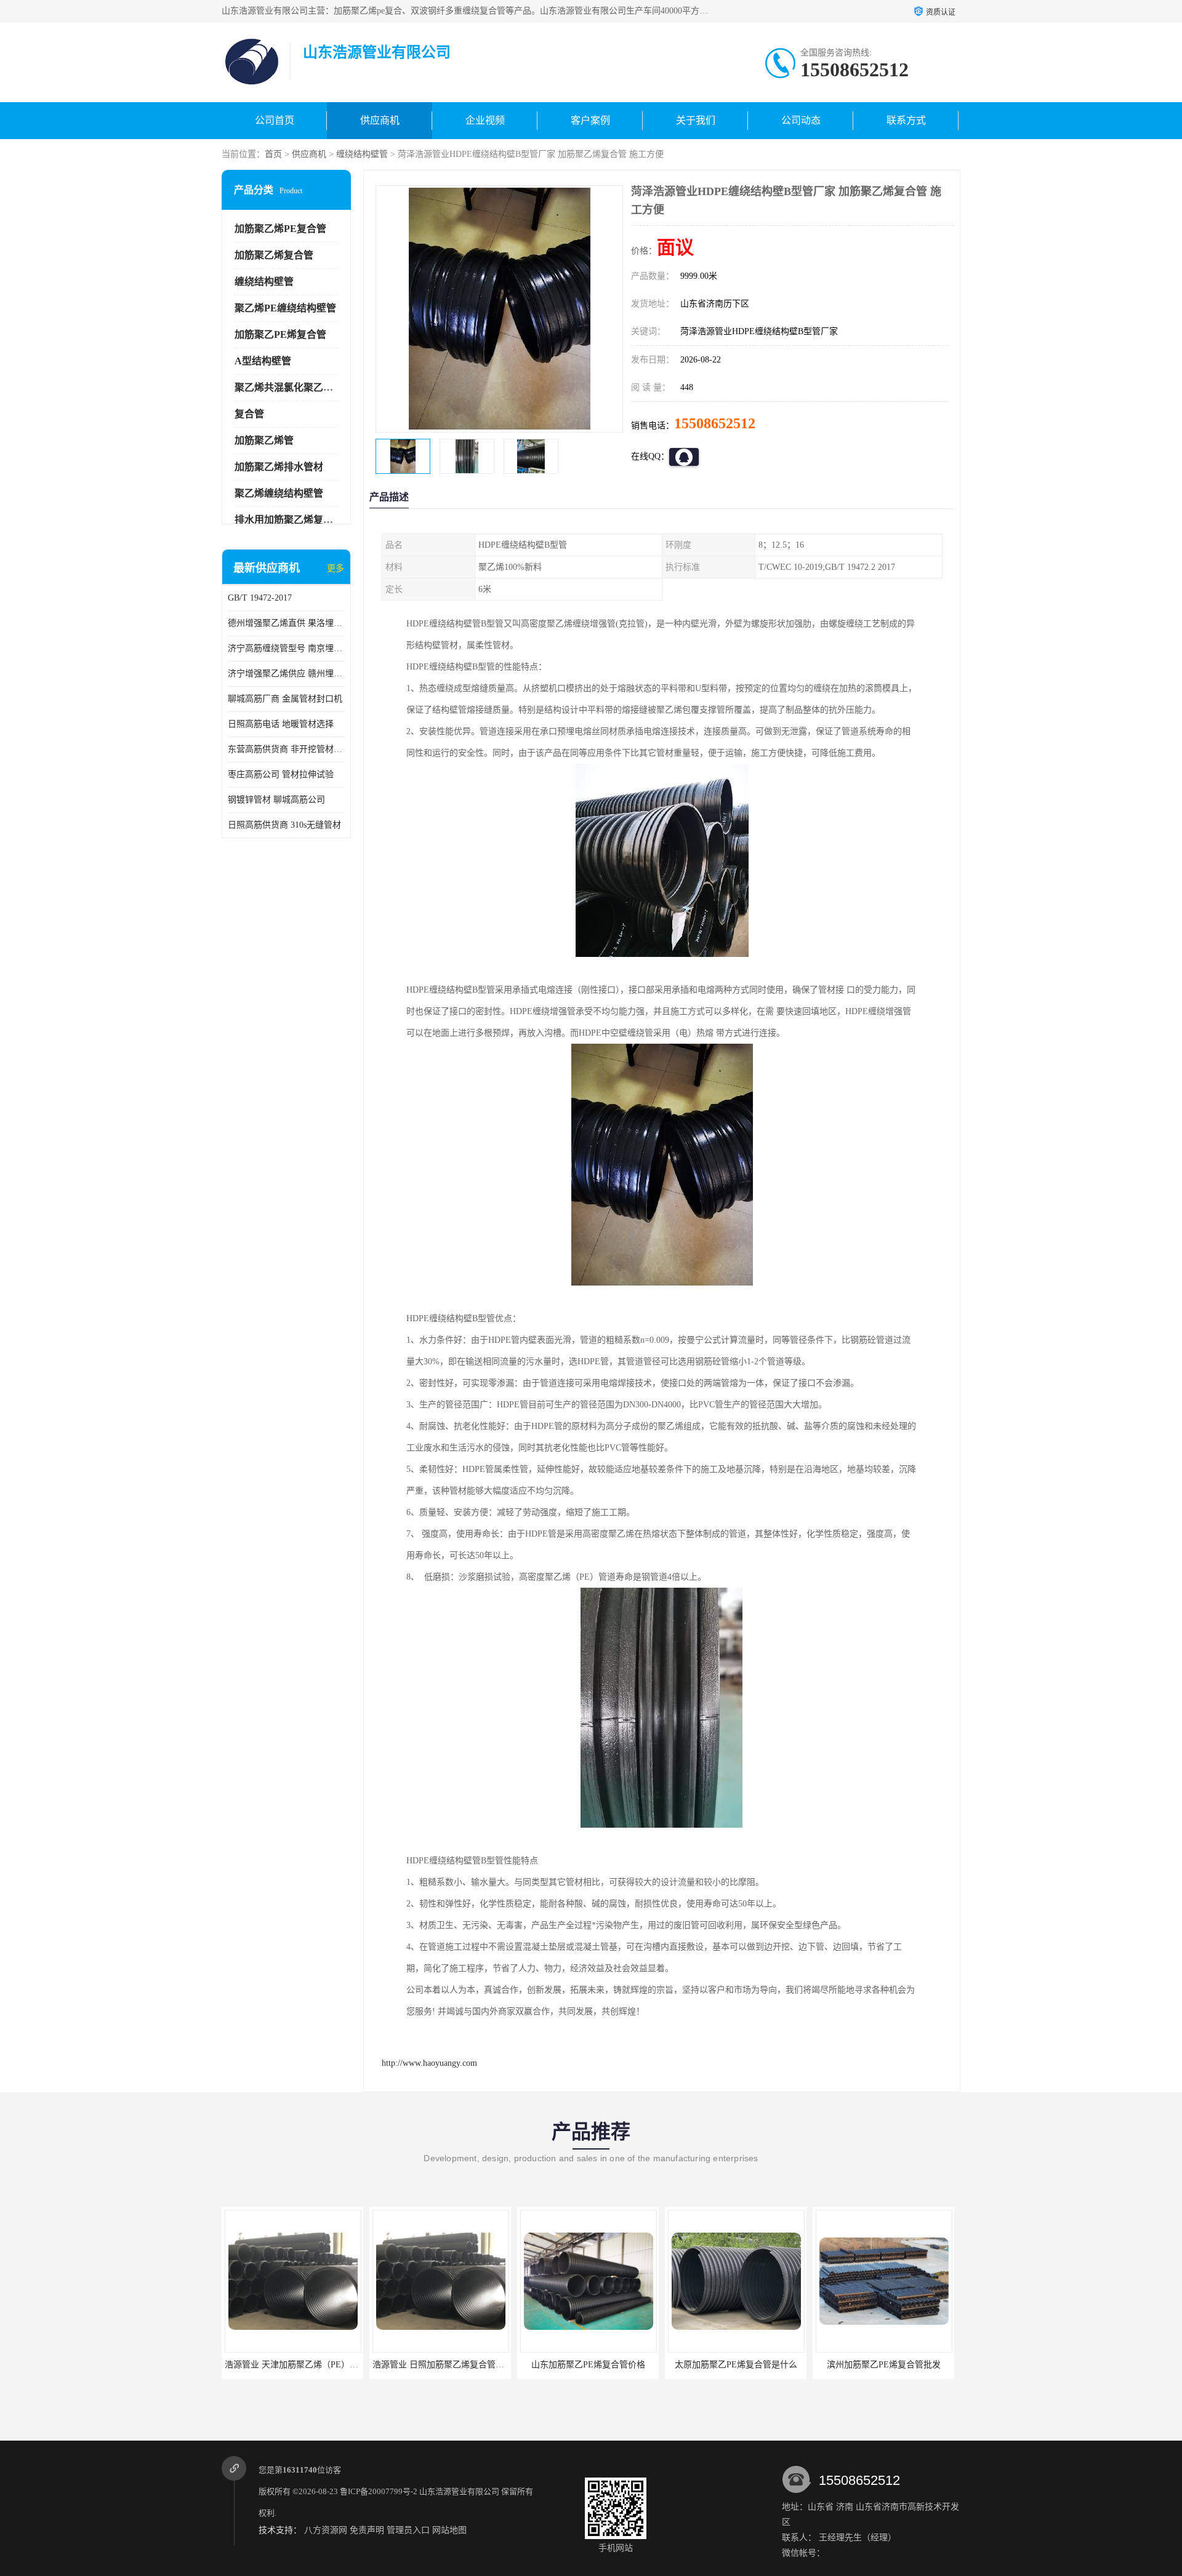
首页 (273, 154)
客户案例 (590, 120)
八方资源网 (326, 2530)
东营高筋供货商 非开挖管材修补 (286, 749)
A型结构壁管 (263, 361)
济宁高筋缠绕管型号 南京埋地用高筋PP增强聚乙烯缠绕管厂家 (286, 648)
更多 (336, 568)
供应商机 (380, 120)
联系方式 (906, 120)
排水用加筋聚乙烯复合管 (289, 520)
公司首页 (275, 120)
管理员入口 (408, 2530)
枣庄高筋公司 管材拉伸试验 (281, 774)
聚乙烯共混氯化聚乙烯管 (289, 387)
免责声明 (367, 2530)
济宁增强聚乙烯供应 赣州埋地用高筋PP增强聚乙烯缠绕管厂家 (286, 674)
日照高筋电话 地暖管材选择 (281, 724)
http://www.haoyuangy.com (429, 2063)
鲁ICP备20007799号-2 (379, 2491)
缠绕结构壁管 (362, 154)
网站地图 (449, 2530)
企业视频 (485, 120)
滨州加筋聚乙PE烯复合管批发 (736, 2365)
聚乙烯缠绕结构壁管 (279, 493)
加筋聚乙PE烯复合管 (280, 334)
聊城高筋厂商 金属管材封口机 (285, 699)
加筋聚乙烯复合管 (274, 255)
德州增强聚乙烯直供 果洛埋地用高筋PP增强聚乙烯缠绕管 (286, 623)
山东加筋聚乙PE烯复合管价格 (440, 2365)
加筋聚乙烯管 (264, 440)
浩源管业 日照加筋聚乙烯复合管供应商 (299, 2365)
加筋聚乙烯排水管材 (279, 467)
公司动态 (801, 120)
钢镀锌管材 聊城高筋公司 (276, 800)
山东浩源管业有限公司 (459, 2491)
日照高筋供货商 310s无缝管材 (284, 825)
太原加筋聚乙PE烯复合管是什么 (588, 2365)
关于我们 (696, 120)
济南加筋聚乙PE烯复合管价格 (884, 2365)
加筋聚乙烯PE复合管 (280, 229)
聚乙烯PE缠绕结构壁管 (285, 308)
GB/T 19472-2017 (260, 598)
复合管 (249, 414)
